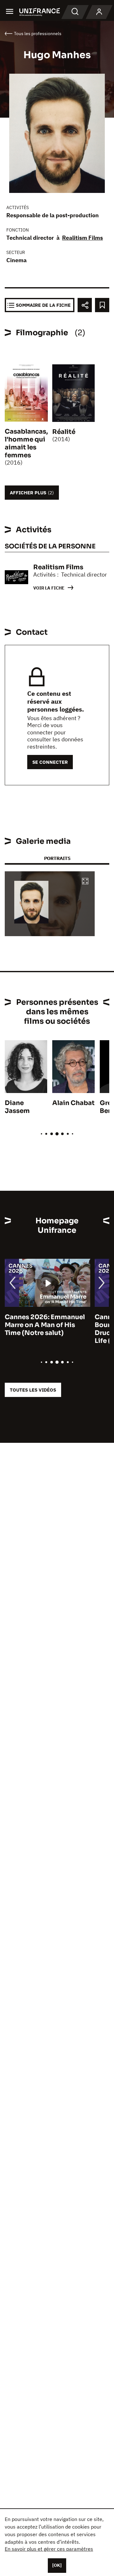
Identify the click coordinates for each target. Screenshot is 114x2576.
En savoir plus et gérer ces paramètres (49, 2549)
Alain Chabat (73, 1103)
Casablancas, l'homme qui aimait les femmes (26, 443)
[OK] (57, 2565)
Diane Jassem (17, 1107)
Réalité (64, 432)
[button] (85, 882)
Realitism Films (82, 238)
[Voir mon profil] (99, 12)
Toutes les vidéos (33, 1390)
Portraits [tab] (57, 858)
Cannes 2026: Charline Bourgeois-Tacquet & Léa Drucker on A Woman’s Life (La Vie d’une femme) (45, 1329)
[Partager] (85, 305)
